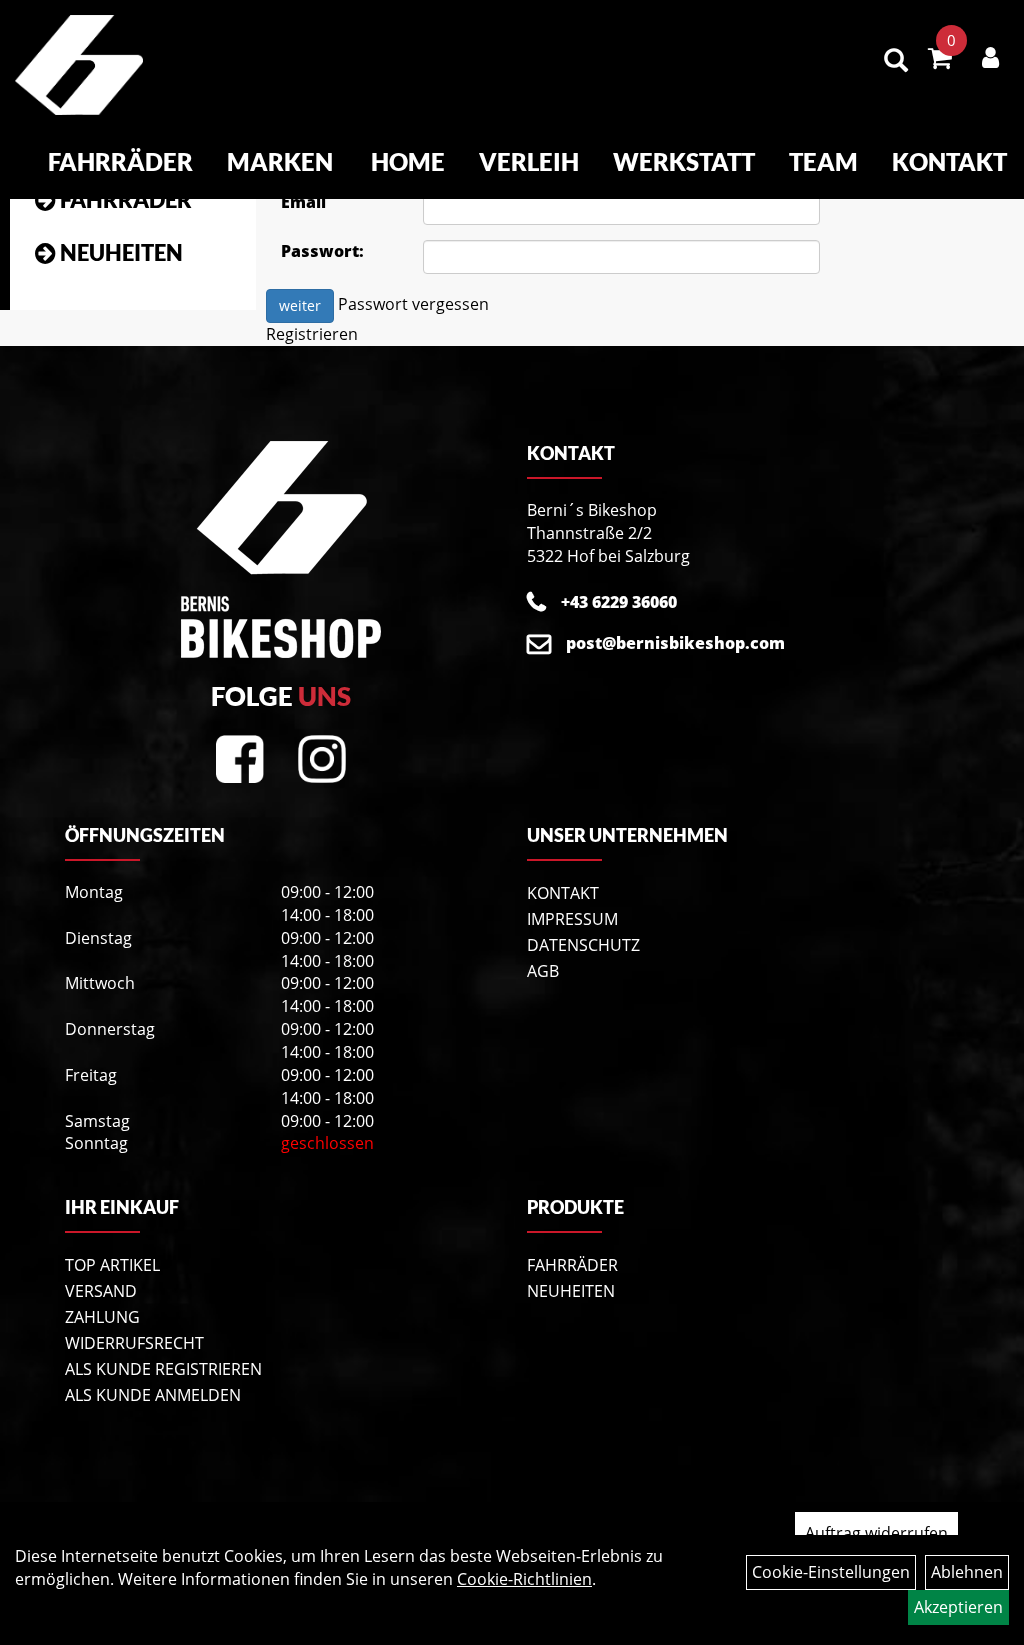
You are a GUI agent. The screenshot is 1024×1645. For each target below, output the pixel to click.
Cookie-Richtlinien (524, 1579)
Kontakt (949, 161)
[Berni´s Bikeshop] (79, 65)
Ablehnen (967, 1572)
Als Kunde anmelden (153, 1395)
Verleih (529, 161)
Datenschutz (583, 945)
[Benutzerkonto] (990, 57)
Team (823, 161)
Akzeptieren (958, 1607)
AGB (543, 971)
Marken (280, 161)
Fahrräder (120, 161)
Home (408, 161)
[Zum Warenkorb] (940, 61)
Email (303, 202)
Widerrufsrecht (134, 1343)
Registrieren (312, 334)
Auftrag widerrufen (876, 1533)
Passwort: (322, 251)
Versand (101, 1291)
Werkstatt (684, 161)
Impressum (572, 919)
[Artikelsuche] (896, 61)
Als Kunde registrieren (163, 1369)
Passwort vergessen (413, 305)
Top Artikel (112, 1265)
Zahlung (102, 1317)
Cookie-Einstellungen (831, 1572)
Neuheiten (121, 252)
